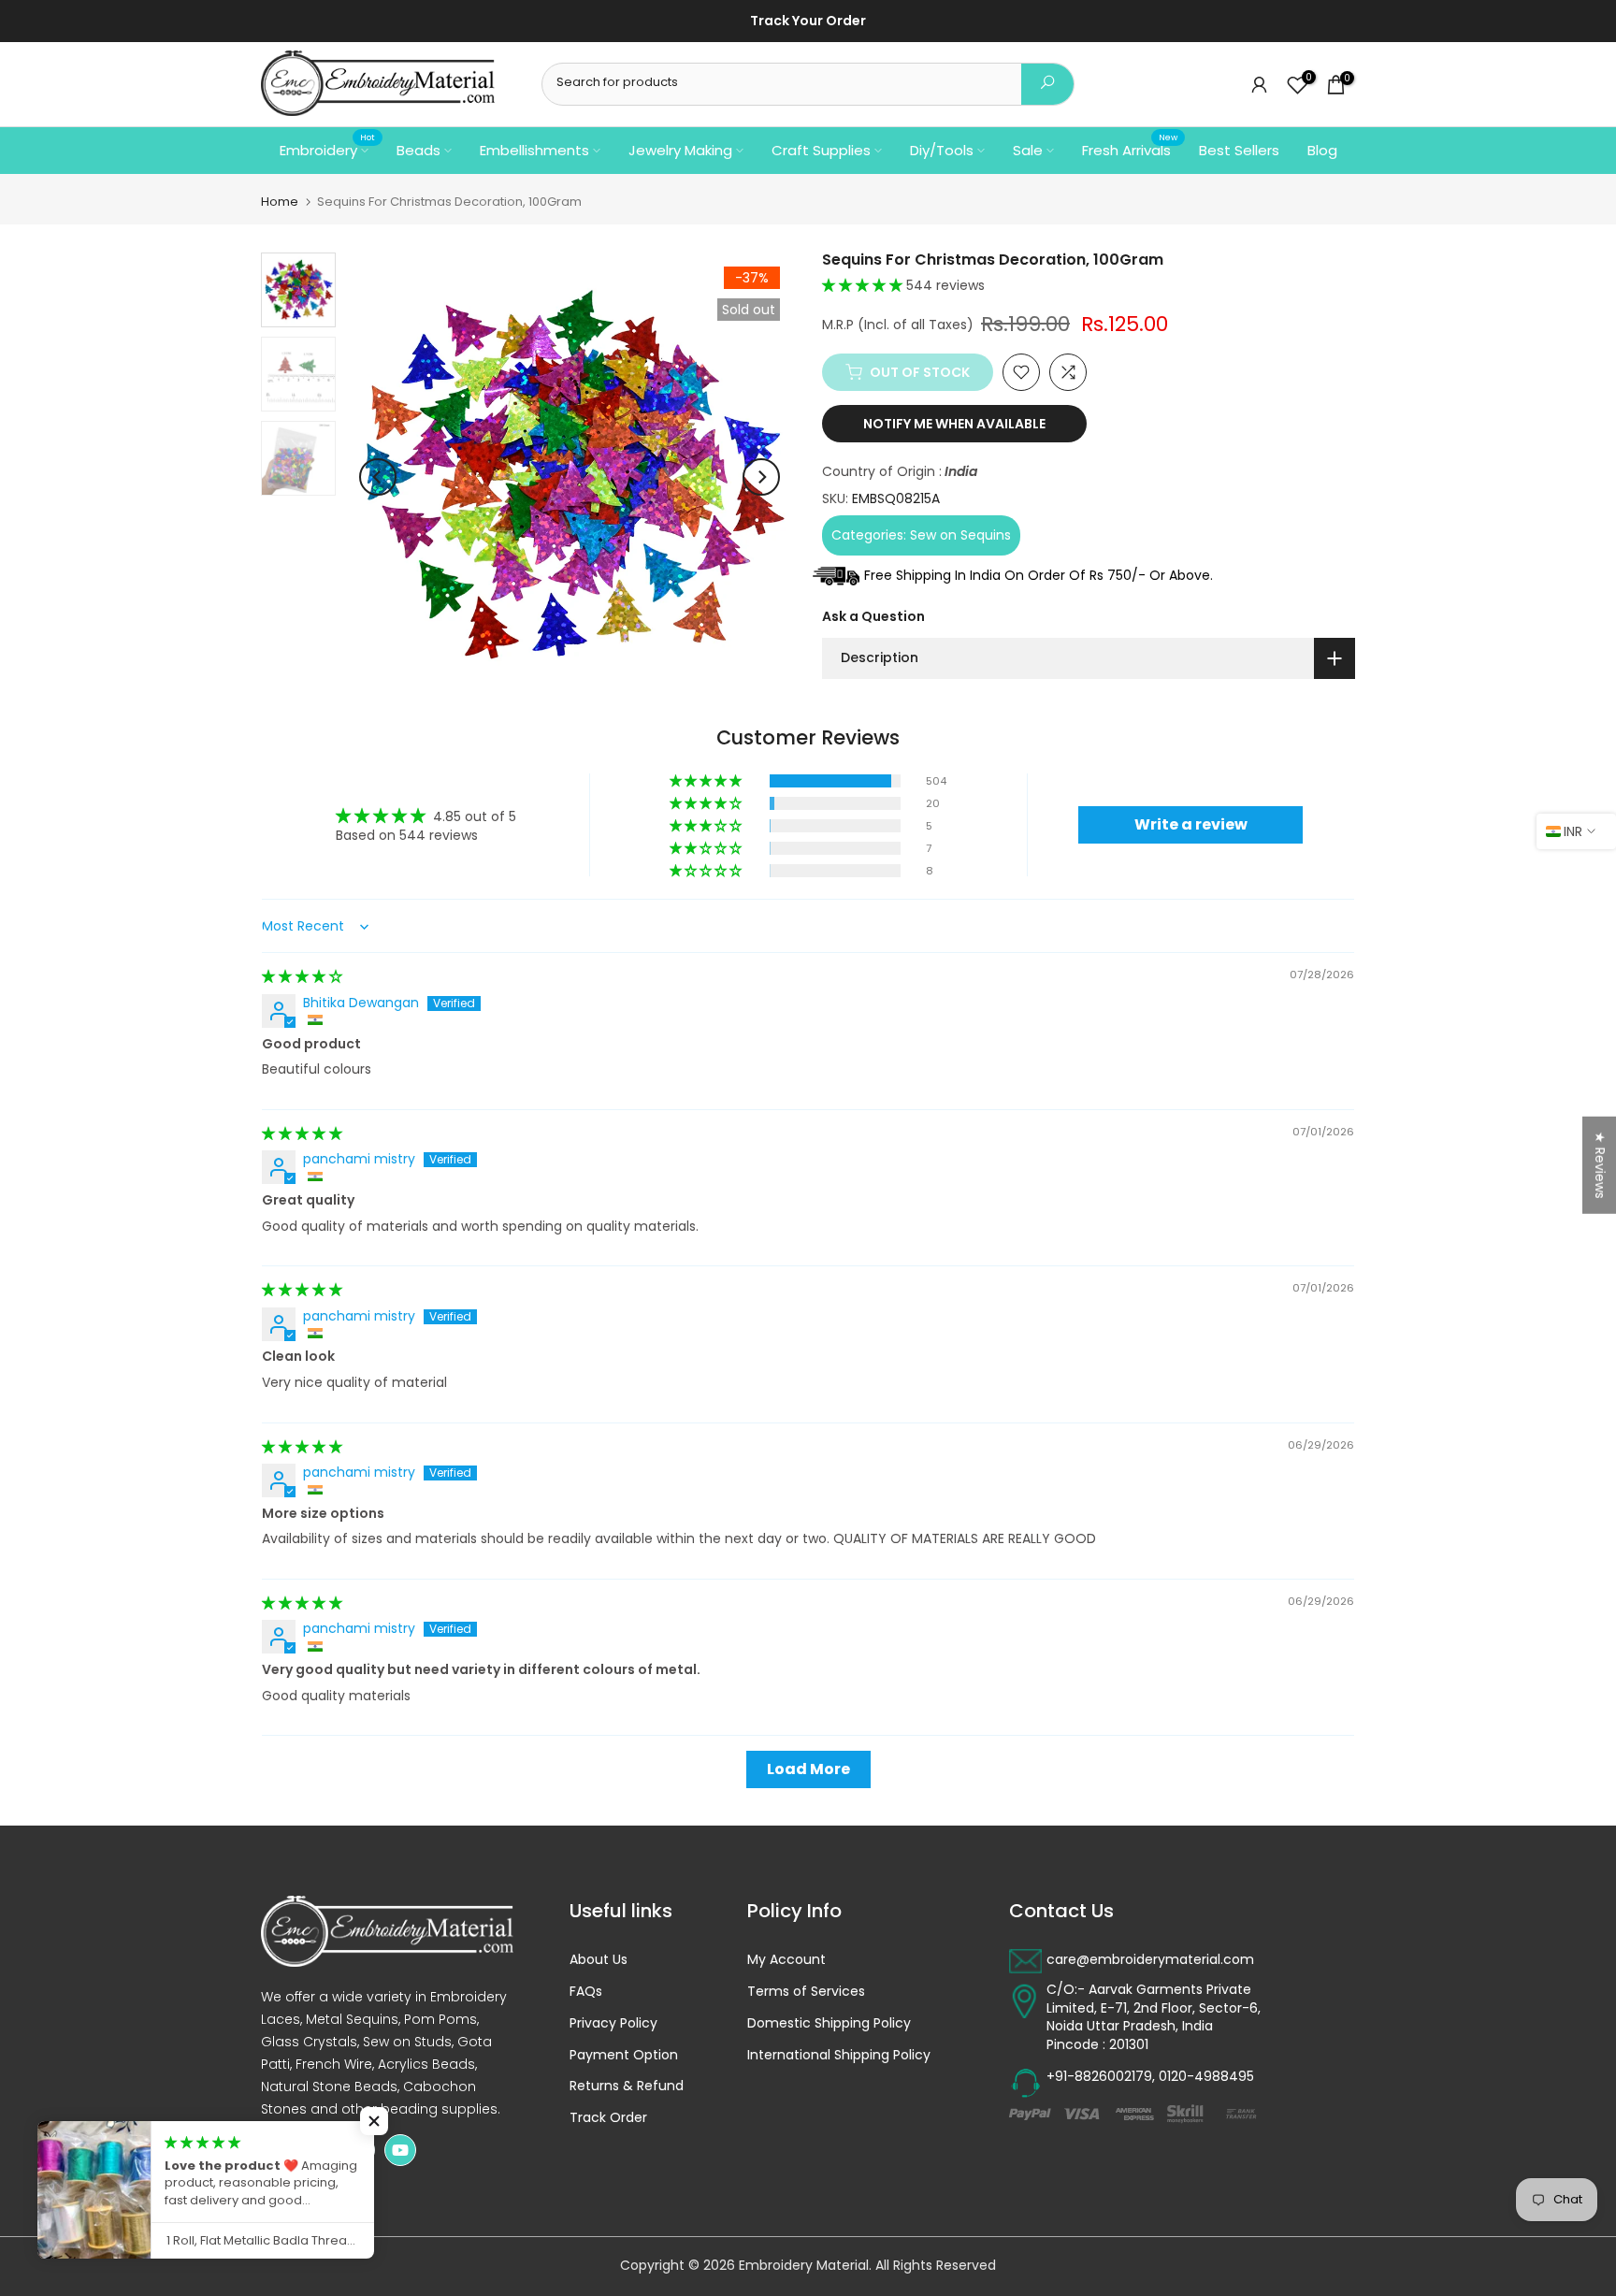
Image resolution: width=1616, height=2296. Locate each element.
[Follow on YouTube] (400, 2150)
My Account (786, 1960)
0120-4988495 (1206, 2077)
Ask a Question (873, 616)
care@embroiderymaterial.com (1150, 1960)
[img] (302, 976)
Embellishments (534, 150)
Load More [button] (808, 1769)
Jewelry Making (680, 150)
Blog (1322, 150)
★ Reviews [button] (1600, 1164)
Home (280, 202)
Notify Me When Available (954, 424)
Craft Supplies (821, 150)
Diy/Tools (942, 150)
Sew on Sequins (960, 534)
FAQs (586, 1992)
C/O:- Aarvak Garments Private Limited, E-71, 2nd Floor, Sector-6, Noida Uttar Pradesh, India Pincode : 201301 (1154, 2017)
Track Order (608, 2118)
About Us (599, 1960)
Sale (1028, 150)
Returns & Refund (627, 2086)
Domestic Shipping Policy (829, 2023)
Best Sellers (1239, 150)
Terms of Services (806, 1992)
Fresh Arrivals (1130, 149)
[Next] (761, 477)
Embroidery (327, 149)
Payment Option (624, 2055)
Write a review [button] (1191, 824)
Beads (418, 150)
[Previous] (378, 477)
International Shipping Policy (839, 2055)
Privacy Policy (613, 2023)
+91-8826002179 (1099, 2077)
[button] (864, 285)
